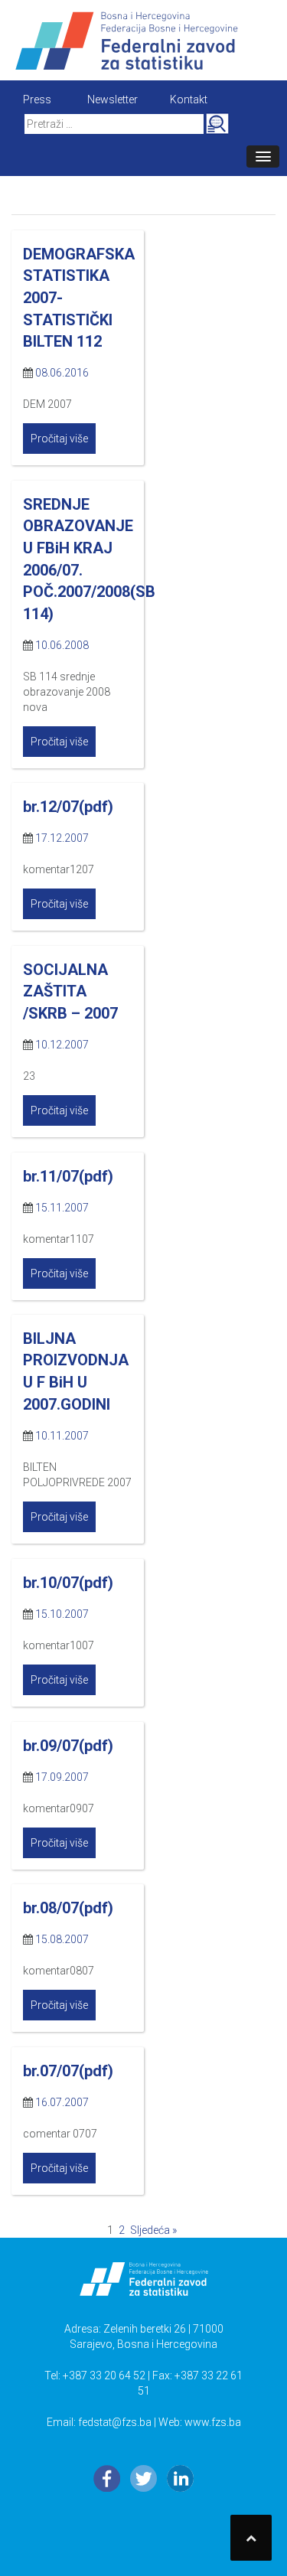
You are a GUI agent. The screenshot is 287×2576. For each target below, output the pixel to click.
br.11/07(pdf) (68, 1176)
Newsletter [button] (113, 99)
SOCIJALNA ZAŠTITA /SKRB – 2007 (70, 991)
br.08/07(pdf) (68, 1908)
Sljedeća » (153, 2230)
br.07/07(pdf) (68, 2071)
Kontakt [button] (189, 99)
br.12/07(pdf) (68, 807)
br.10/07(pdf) (68, 1583)
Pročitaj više (59, 439)
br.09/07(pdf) (68, 1746)
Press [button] (37, 99)
